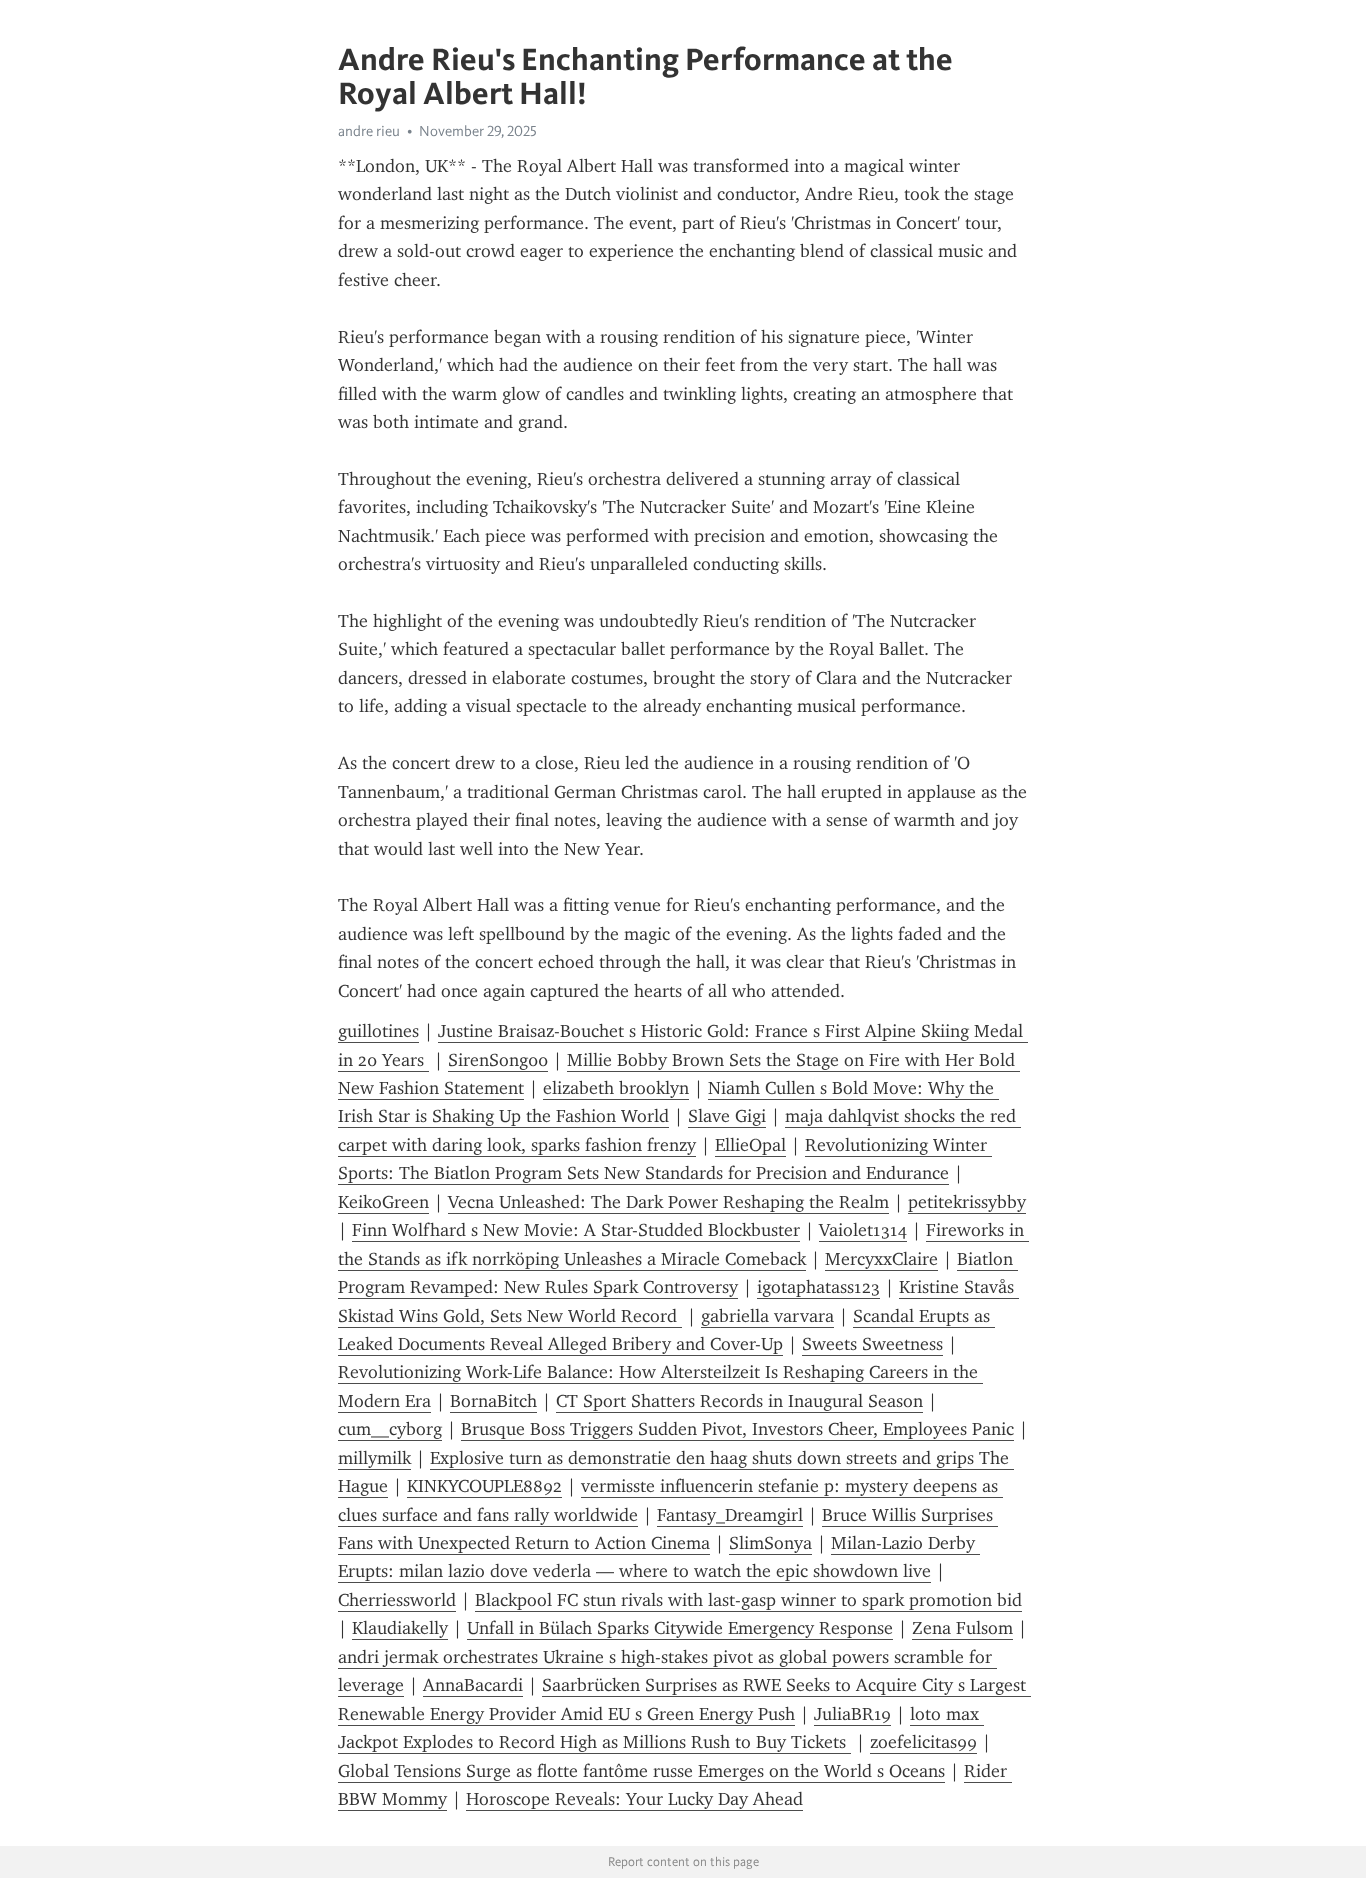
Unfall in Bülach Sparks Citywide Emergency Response (680, 1628)
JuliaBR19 (852, 1714)
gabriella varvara (767, 1316)
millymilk (374, 1458)
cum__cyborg (390, 1429)
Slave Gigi (727, 1116)
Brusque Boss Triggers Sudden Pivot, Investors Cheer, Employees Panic (737, 1429)
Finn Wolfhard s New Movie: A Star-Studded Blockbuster (576, 1230)
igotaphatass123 (818, 1287)
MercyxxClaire (881, 1259)
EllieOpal (750, 1145)
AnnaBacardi (473, 1685)
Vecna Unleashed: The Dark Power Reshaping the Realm (668, 1202)
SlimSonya (770, 1543)
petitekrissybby (967, 1202)
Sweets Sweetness (872, 1344)
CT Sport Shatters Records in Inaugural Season (739, 1401)
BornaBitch (493, 1401)
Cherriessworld (397, 1600)
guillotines (378, 1031)
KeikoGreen (383, 1202)
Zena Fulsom (962, 1628)
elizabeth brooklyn (616, 1088)
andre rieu (369, 131)
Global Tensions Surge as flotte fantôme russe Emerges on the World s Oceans (641, 1771)
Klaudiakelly (400, 1628)
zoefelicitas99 (923, 1742)
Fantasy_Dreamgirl (730, 1515)
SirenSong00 (498, 1060)
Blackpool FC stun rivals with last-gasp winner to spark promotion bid (748, 1600)
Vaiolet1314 (863, 1230)
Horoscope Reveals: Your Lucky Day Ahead (634, 1799)
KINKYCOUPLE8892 (484, 1486)
